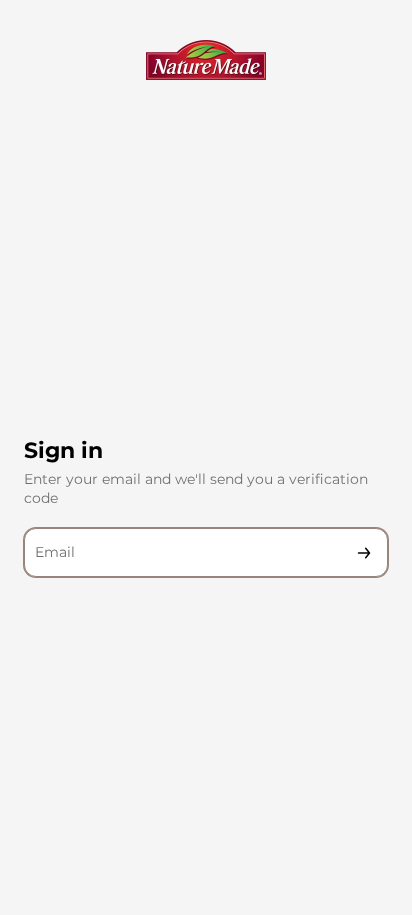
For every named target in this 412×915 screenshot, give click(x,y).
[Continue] (364, 552)
